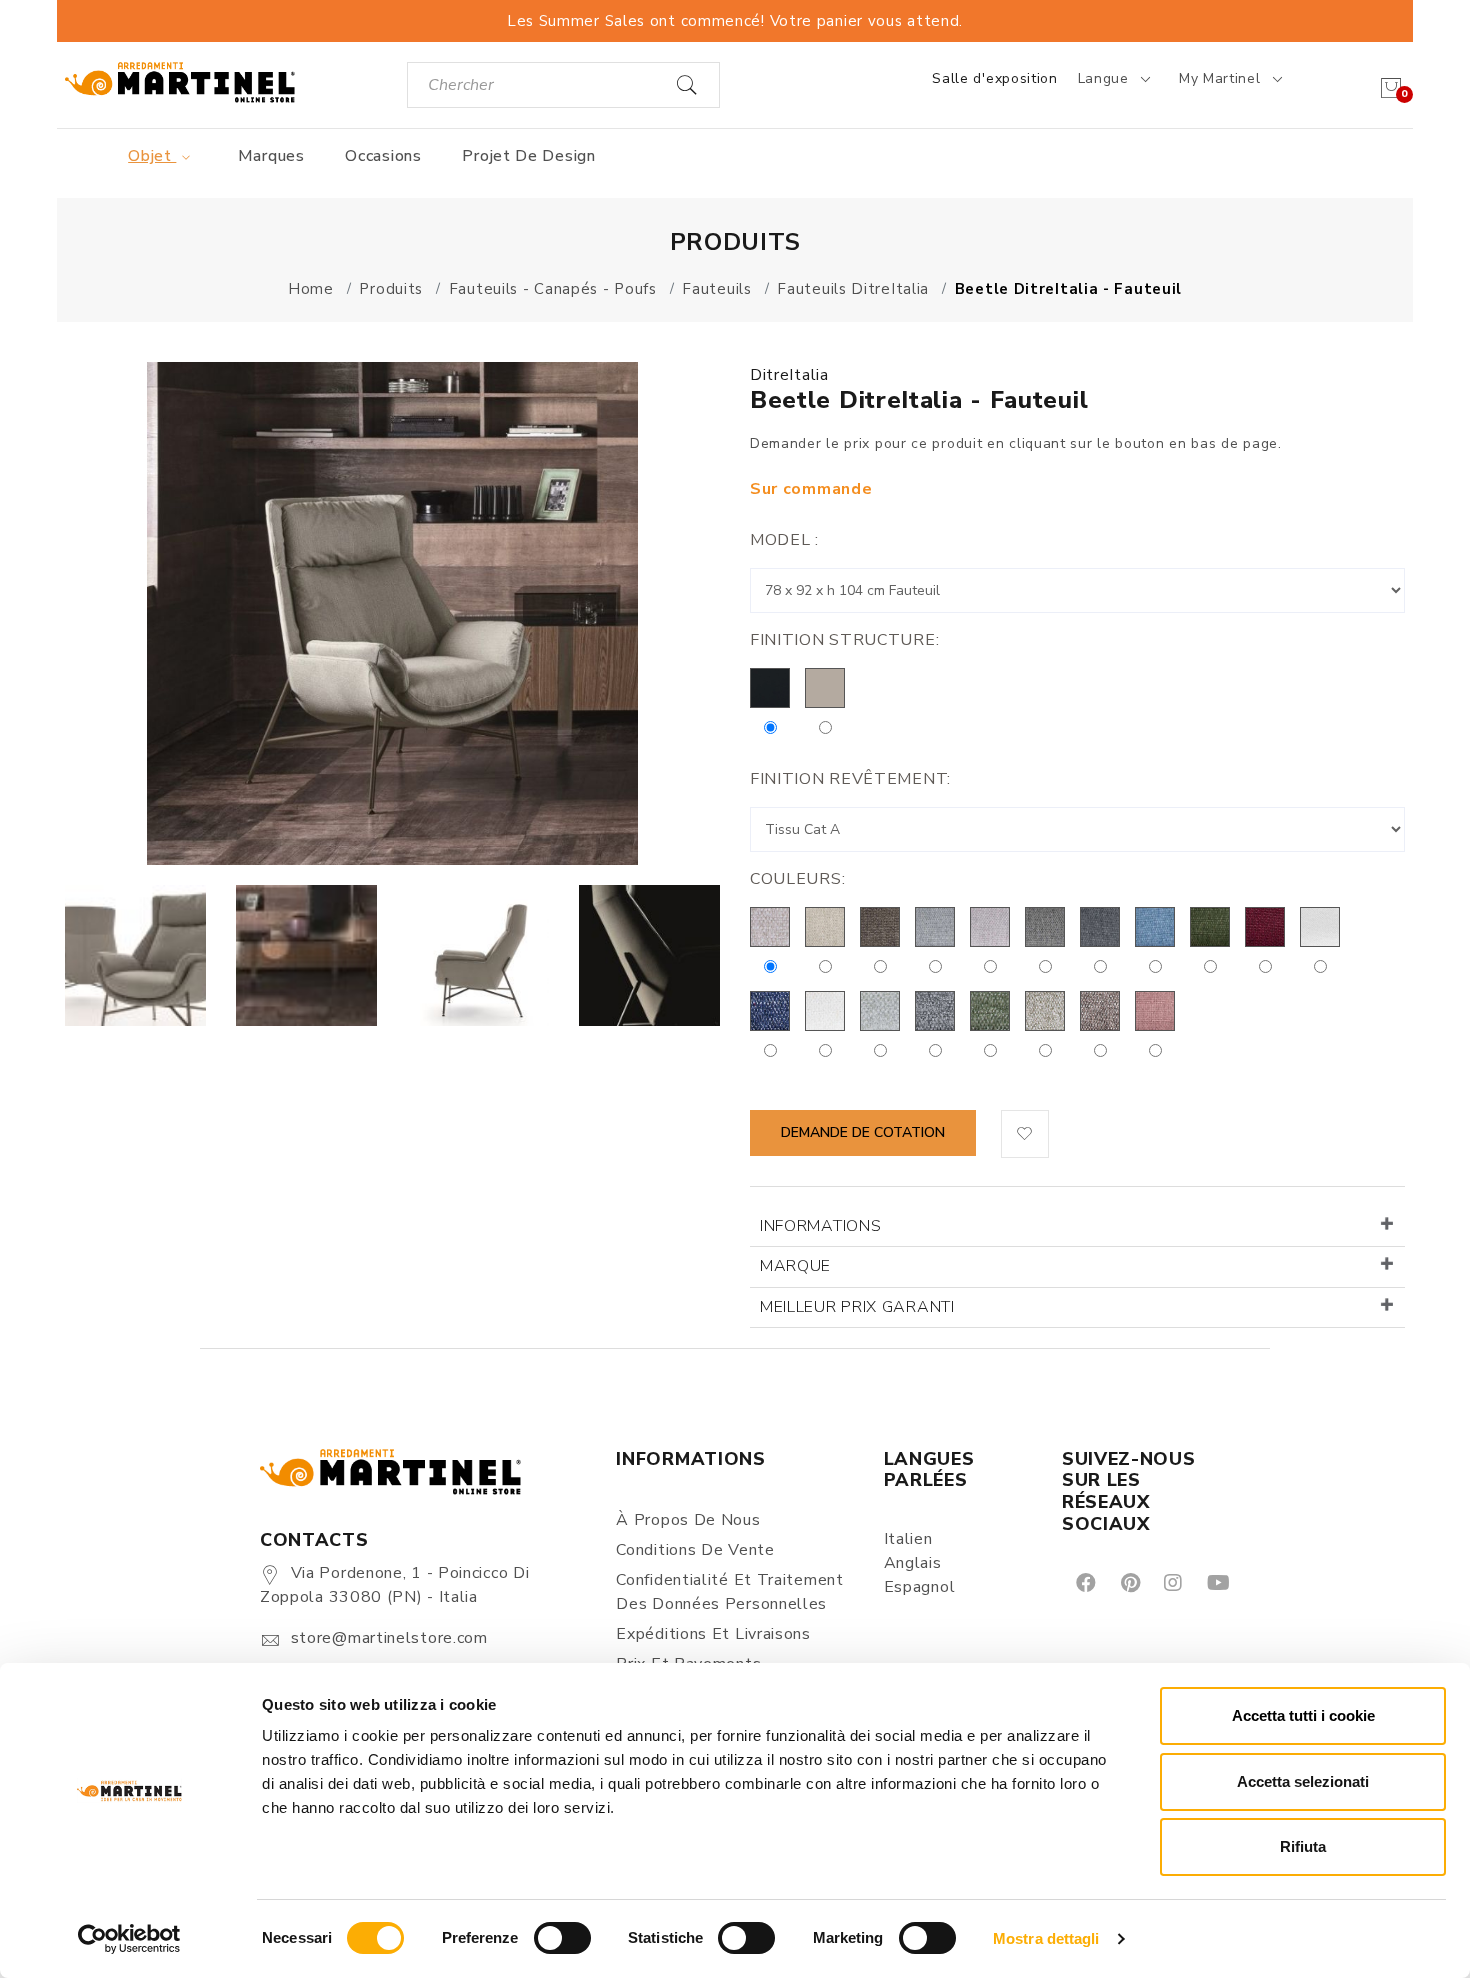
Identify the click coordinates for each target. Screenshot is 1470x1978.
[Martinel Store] (180, 81)
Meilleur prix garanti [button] (857, 1307)
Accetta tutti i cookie (1303, 1715)
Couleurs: (797, 879)
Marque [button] (795, 1266)
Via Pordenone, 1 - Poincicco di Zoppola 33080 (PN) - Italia (394, 1585)
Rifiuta (1303, 1846)
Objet (152, 156)
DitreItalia (789, 375)
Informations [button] (820, 1226)
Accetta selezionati (1303, 1781)
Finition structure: (844, 640)
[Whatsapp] (1263, 1581)
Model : (784, 540)
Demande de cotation (863, 1132)
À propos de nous (688, 1520)
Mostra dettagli (1046, 1938)
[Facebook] (1084, 1581)
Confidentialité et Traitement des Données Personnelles (729, 1592)
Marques (271, 156)
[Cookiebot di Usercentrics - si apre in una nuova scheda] (129, 1939)
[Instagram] (1171, 1581)
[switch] (562, 1938)
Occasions (383, 156)
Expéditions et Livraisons (713, 1634)
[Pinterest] (1129, 1581)
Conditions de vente (695, 1550)
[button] (1025, 1134)
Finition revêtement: (850, 779)
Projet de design (528, 156)
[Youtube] (1217, 1581)
